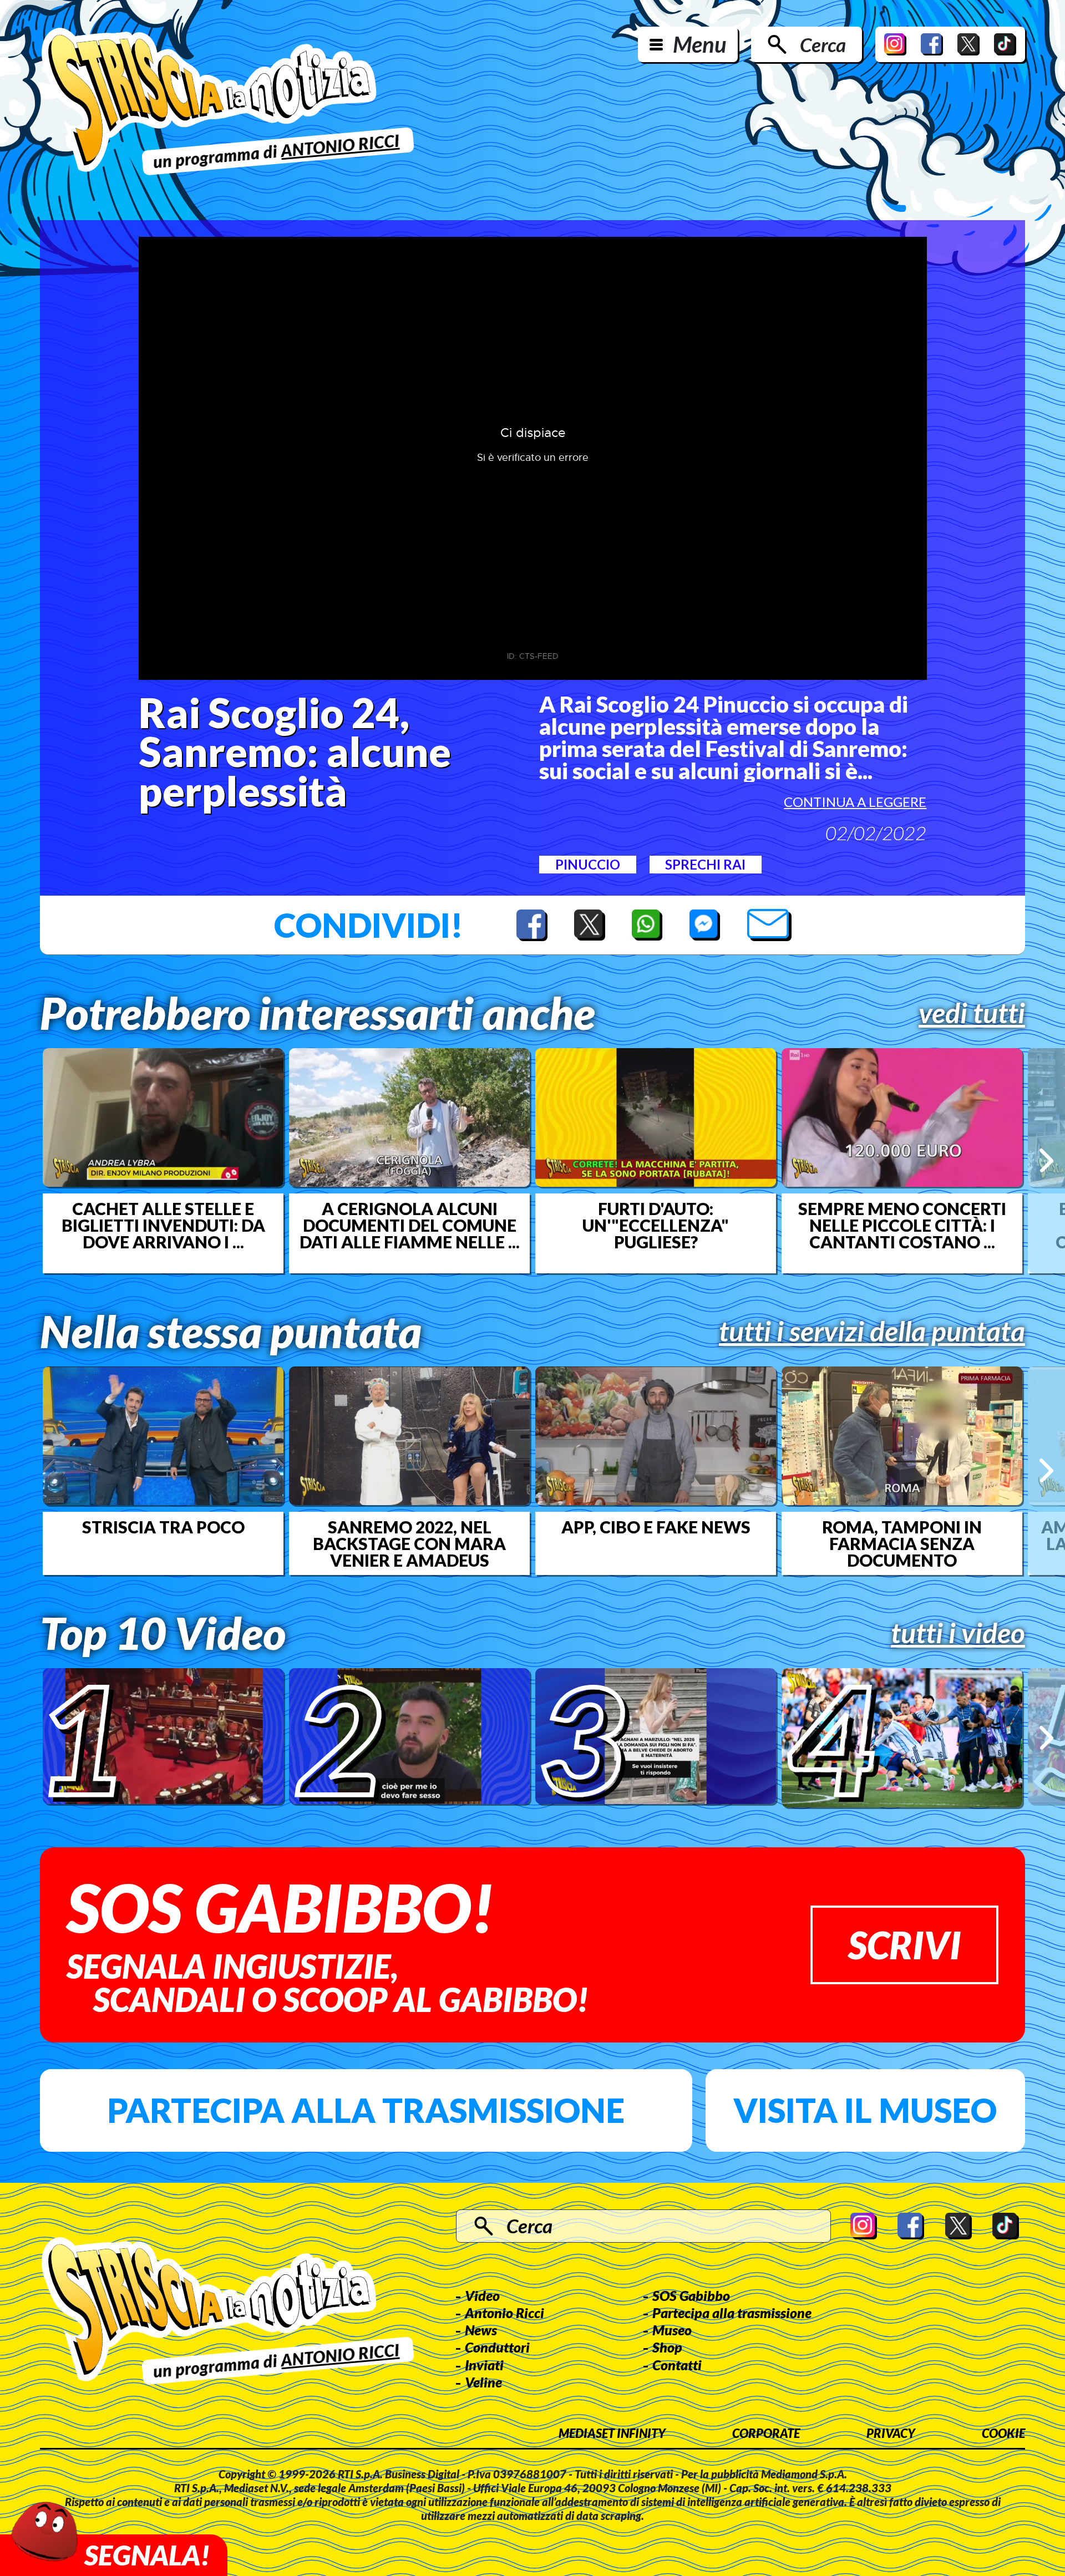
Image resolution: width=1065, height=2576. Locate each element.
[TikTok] (1005, 44)
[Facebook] (932, 44)
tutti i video (958, 1633)
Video (482, 2295)
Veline (483, 2382)
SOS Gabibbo (691, 2295)
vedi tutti (972, 1013)
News (481, 2330)
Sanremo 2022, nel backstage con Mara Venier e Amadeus (409, 1543)
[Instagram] (895, 44)
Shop (667, 2347)
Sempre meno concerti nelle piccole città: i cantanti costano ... (902, 1225)
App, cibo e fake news (656, 1527)
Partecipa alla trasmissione (366, 2110)
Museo (672, 2330)
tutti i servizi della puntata (872, 1331)
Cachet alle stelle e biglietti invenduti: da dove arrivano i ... (163, 1225)
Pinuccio (588, 864)
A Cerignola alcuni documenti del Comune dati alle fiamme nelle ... (410, 1225)
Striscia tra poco (163, 1527)
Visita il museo (865, 2110)
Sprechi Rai (705, 864)
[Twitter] (968, 44)
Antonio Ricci (504, 2313)
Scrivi (904, 1945)
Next (1046, 1160)
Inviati (484, 2365)
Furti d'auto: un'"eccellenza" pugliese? (656, 1225)
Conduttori (497, 2347)
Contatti (677, 2365)
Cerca (823, 44)
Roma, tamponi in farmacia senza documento (902, 1543)
